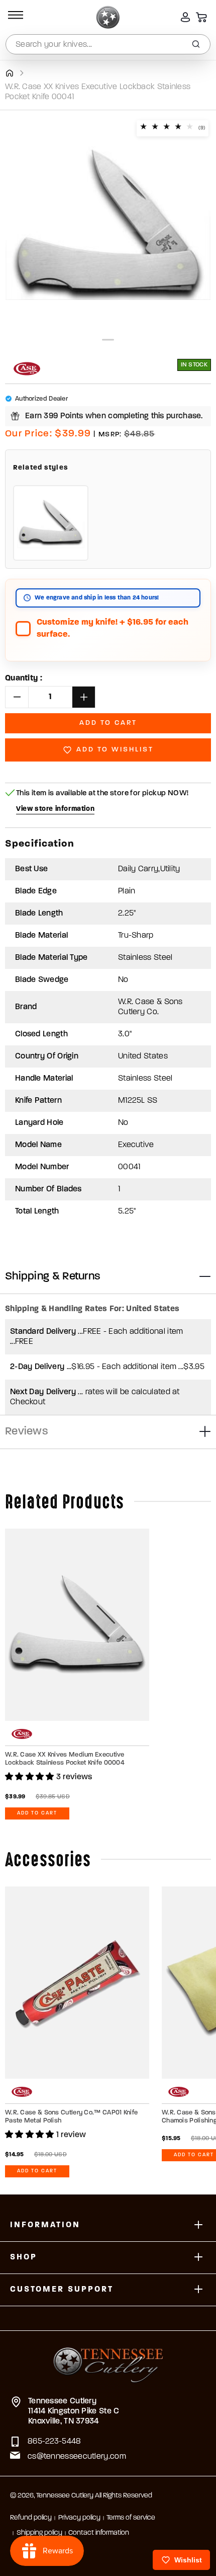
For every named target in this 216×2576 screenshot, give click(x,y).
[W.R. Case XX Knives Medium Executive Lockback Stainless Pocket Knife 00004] (51, 523)
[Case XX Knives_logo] (27, 369)
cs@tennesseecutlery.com (77, 2457)
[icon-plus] (198, 2225)
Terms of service (131, 2518)
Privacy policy (79, 2518)
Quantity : (24, 678)
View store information (55, 809)
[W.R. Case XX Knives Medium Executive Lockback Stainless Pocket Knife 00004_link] (77, 1625)
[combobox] (108, 44)
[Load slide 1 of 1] (108, 340)
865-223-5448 (55, 2442)
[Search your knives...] (196, 44)
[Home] (9, 73)
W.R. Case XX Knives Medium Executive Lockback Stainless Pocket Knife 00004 (65, 1759)
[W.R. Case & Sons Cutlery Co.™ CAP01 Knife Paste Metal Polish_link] (77, 1983)
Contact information (99, 2533)
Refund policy (31, 2518)
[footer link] (108, 2359)
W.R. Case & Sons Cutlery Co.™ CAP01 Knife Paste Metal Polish (71, 2117)
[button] (14, 17)
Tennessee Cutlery (65, 2496)
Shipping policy (39, 2533)
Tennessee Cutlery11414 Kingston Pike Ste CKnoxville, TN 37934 (74, 2411)
